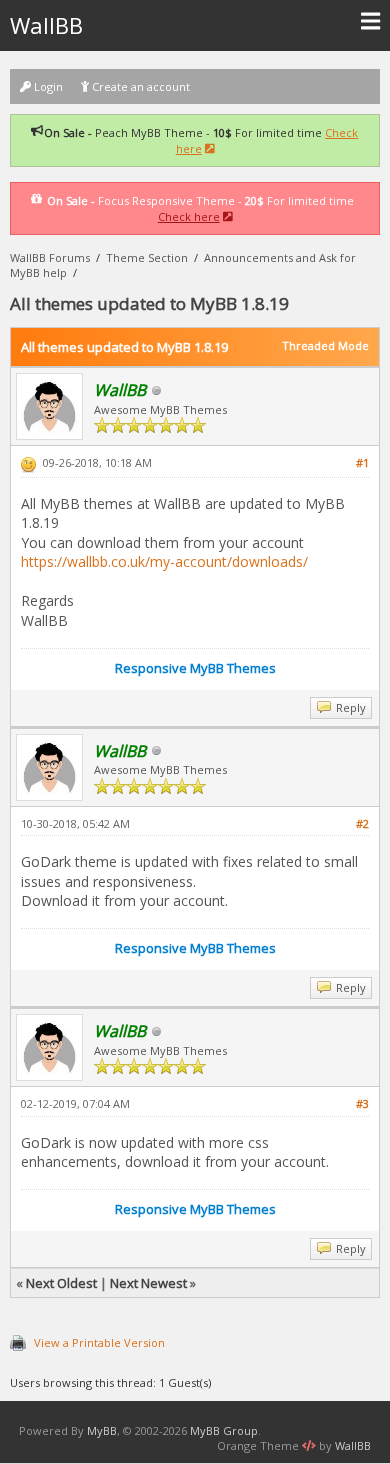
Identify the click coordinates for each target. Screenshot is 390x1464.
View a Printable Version (99, 1342)
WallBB (46, 25)
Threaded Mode (325, 345)
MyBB (102, 1430)
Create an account (139, 86)
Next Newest (148, 1283)
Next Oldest (61, 1283)
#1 (362, 462)
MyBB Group (224, 1430)
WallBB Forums (50, 257)
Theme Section (147, 257)
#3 (362, 1103)
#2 (362, 823)
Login (47, 86)
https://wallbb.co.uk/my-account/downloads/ (164, 561)
